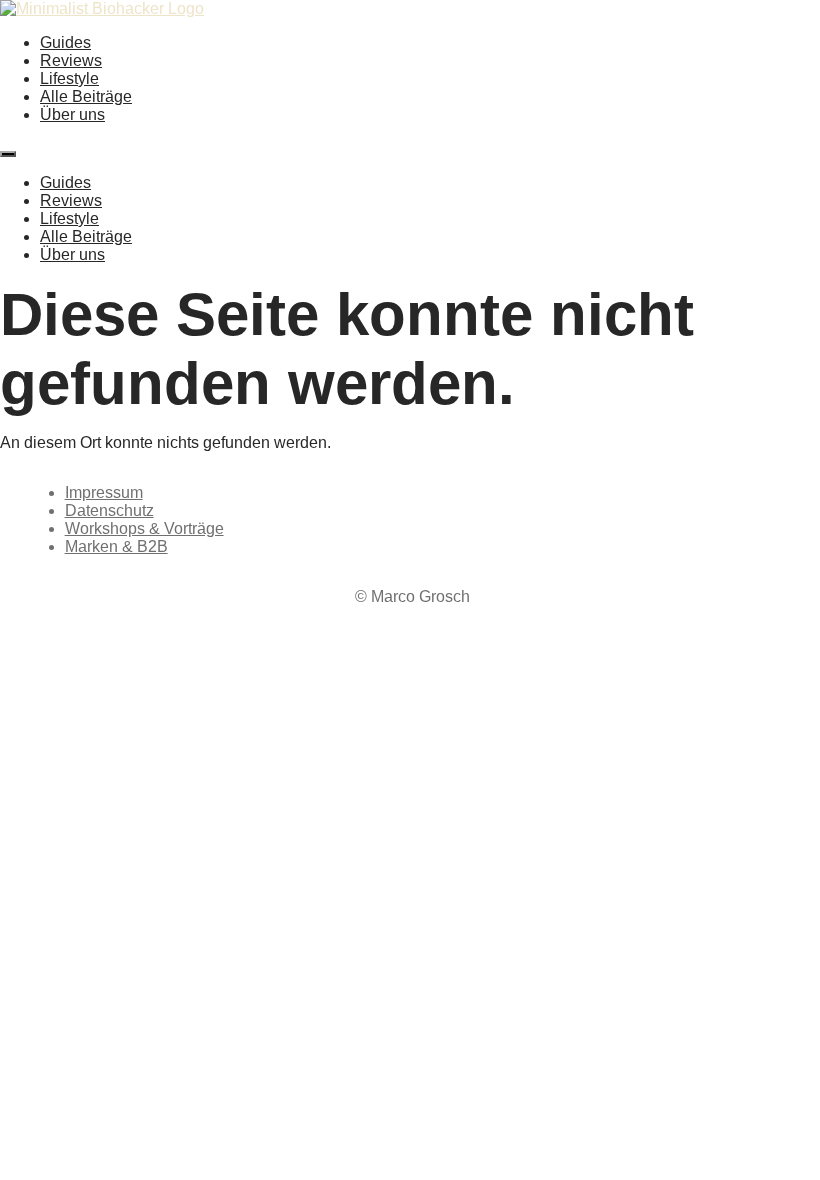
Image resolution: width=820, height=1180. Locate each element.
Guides (65, 42)
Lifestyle (69, 78)
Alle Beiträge (86, 96)
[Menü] (8, 154)
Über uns (72, 114)
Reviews (71, 60)
